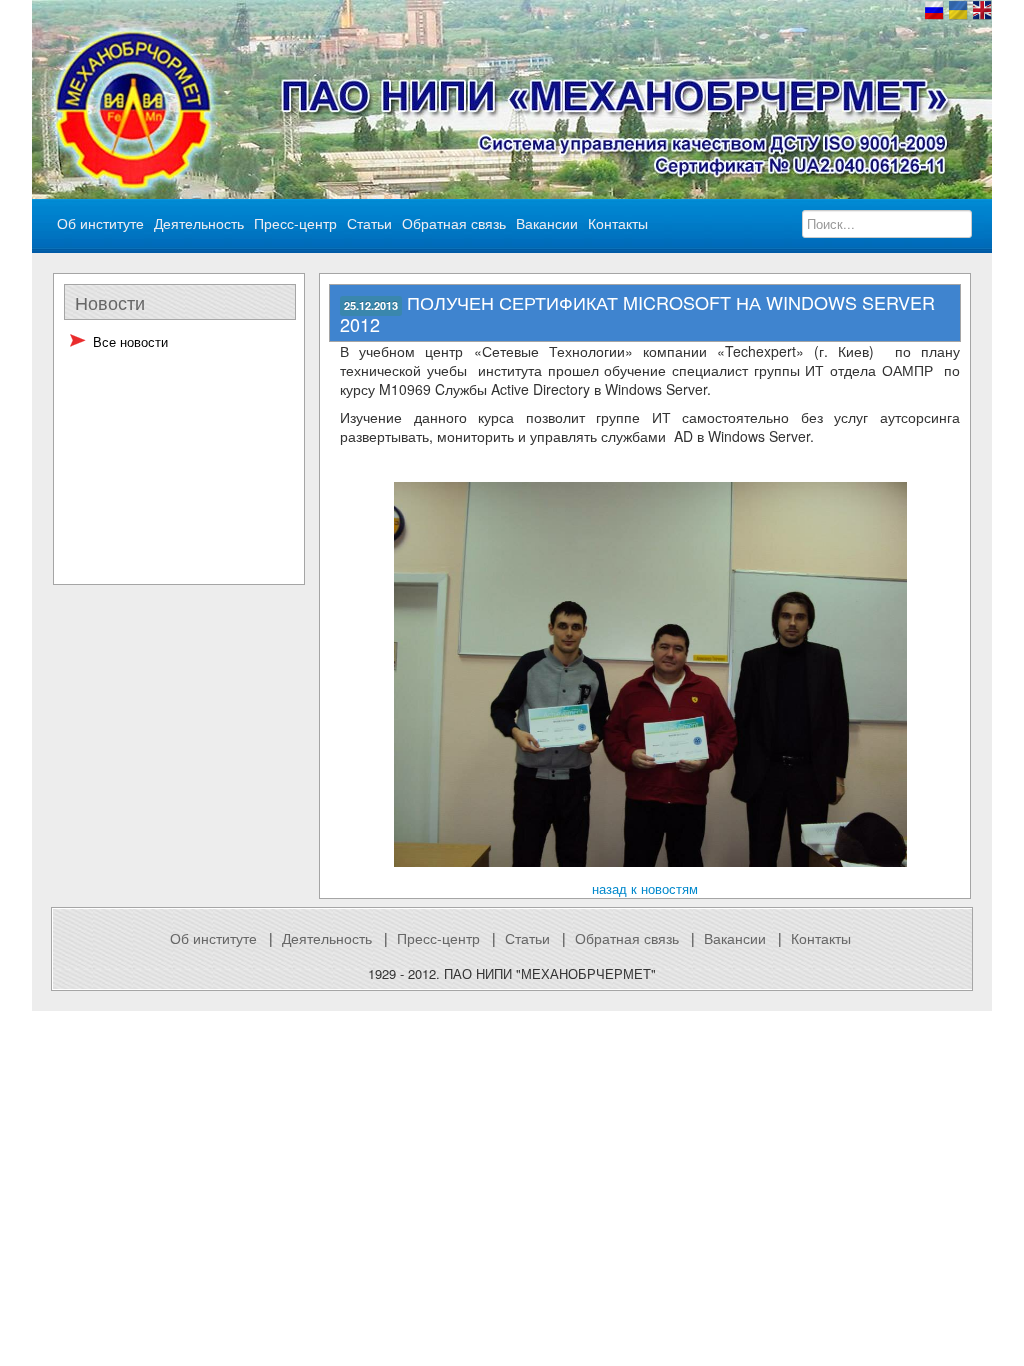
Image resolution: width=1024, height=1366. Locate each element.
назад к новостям (645, 888)
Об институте (213, 938)
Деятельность (327, 938)
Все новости (130, 341)
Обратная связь (454, 223)
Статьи (527, 938)
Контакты (821, 938)
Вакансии (735, 938)
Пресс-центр (438, 938)
